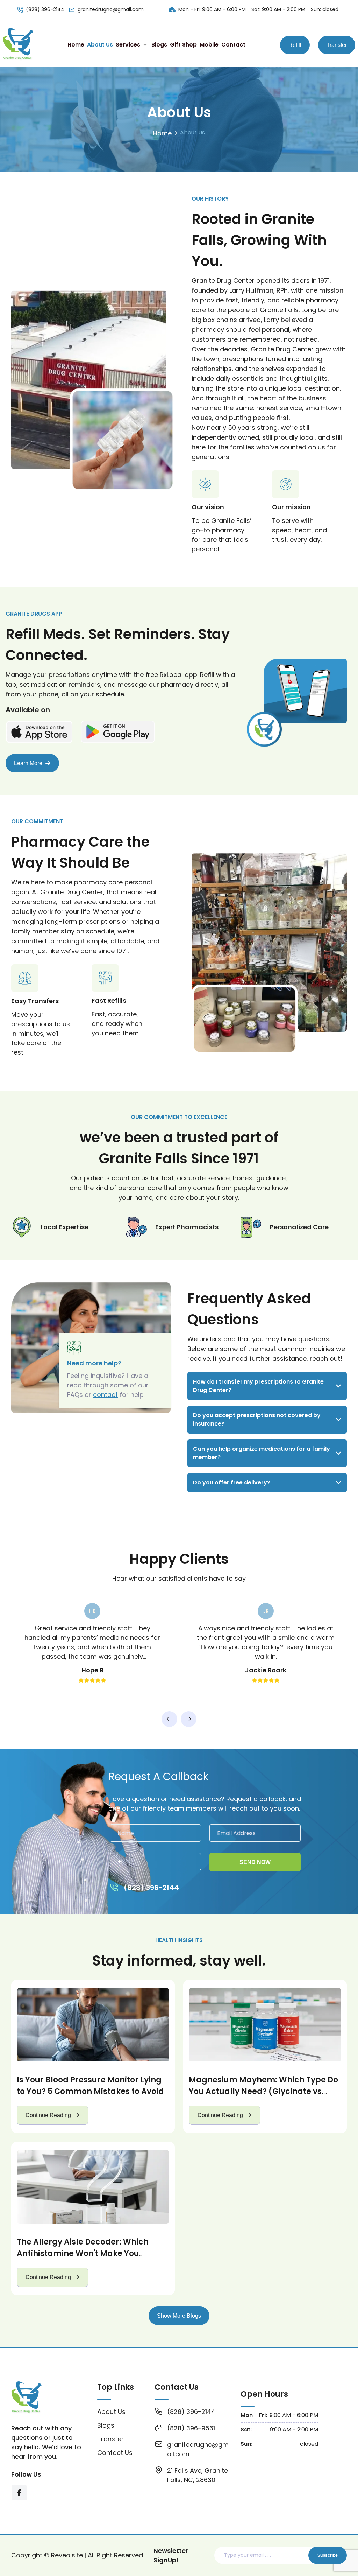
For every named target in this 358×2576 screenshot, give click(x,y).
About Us (100, 45)
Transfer (337, 45)
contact (105, 1395)
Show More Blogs (179, 2316)
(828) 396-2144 (45, 9)
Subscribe (328, 2555)
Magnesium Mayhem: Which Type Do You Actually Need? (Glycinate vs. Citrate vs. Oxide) (263, 2091)
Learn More (28, 763)
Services (128, 45)
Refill (295, 45)
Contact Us (115, 2453)
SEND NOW (255, 1862)
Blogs (159, 45)
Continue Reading (48, 2115)
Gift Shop (183, 45)
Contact (233, 45)
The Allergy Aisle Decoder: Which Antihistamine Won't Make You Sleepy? (83, 2253)
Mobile (209, 45)
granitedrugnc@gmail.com (111, 9)
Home (76, 45)
